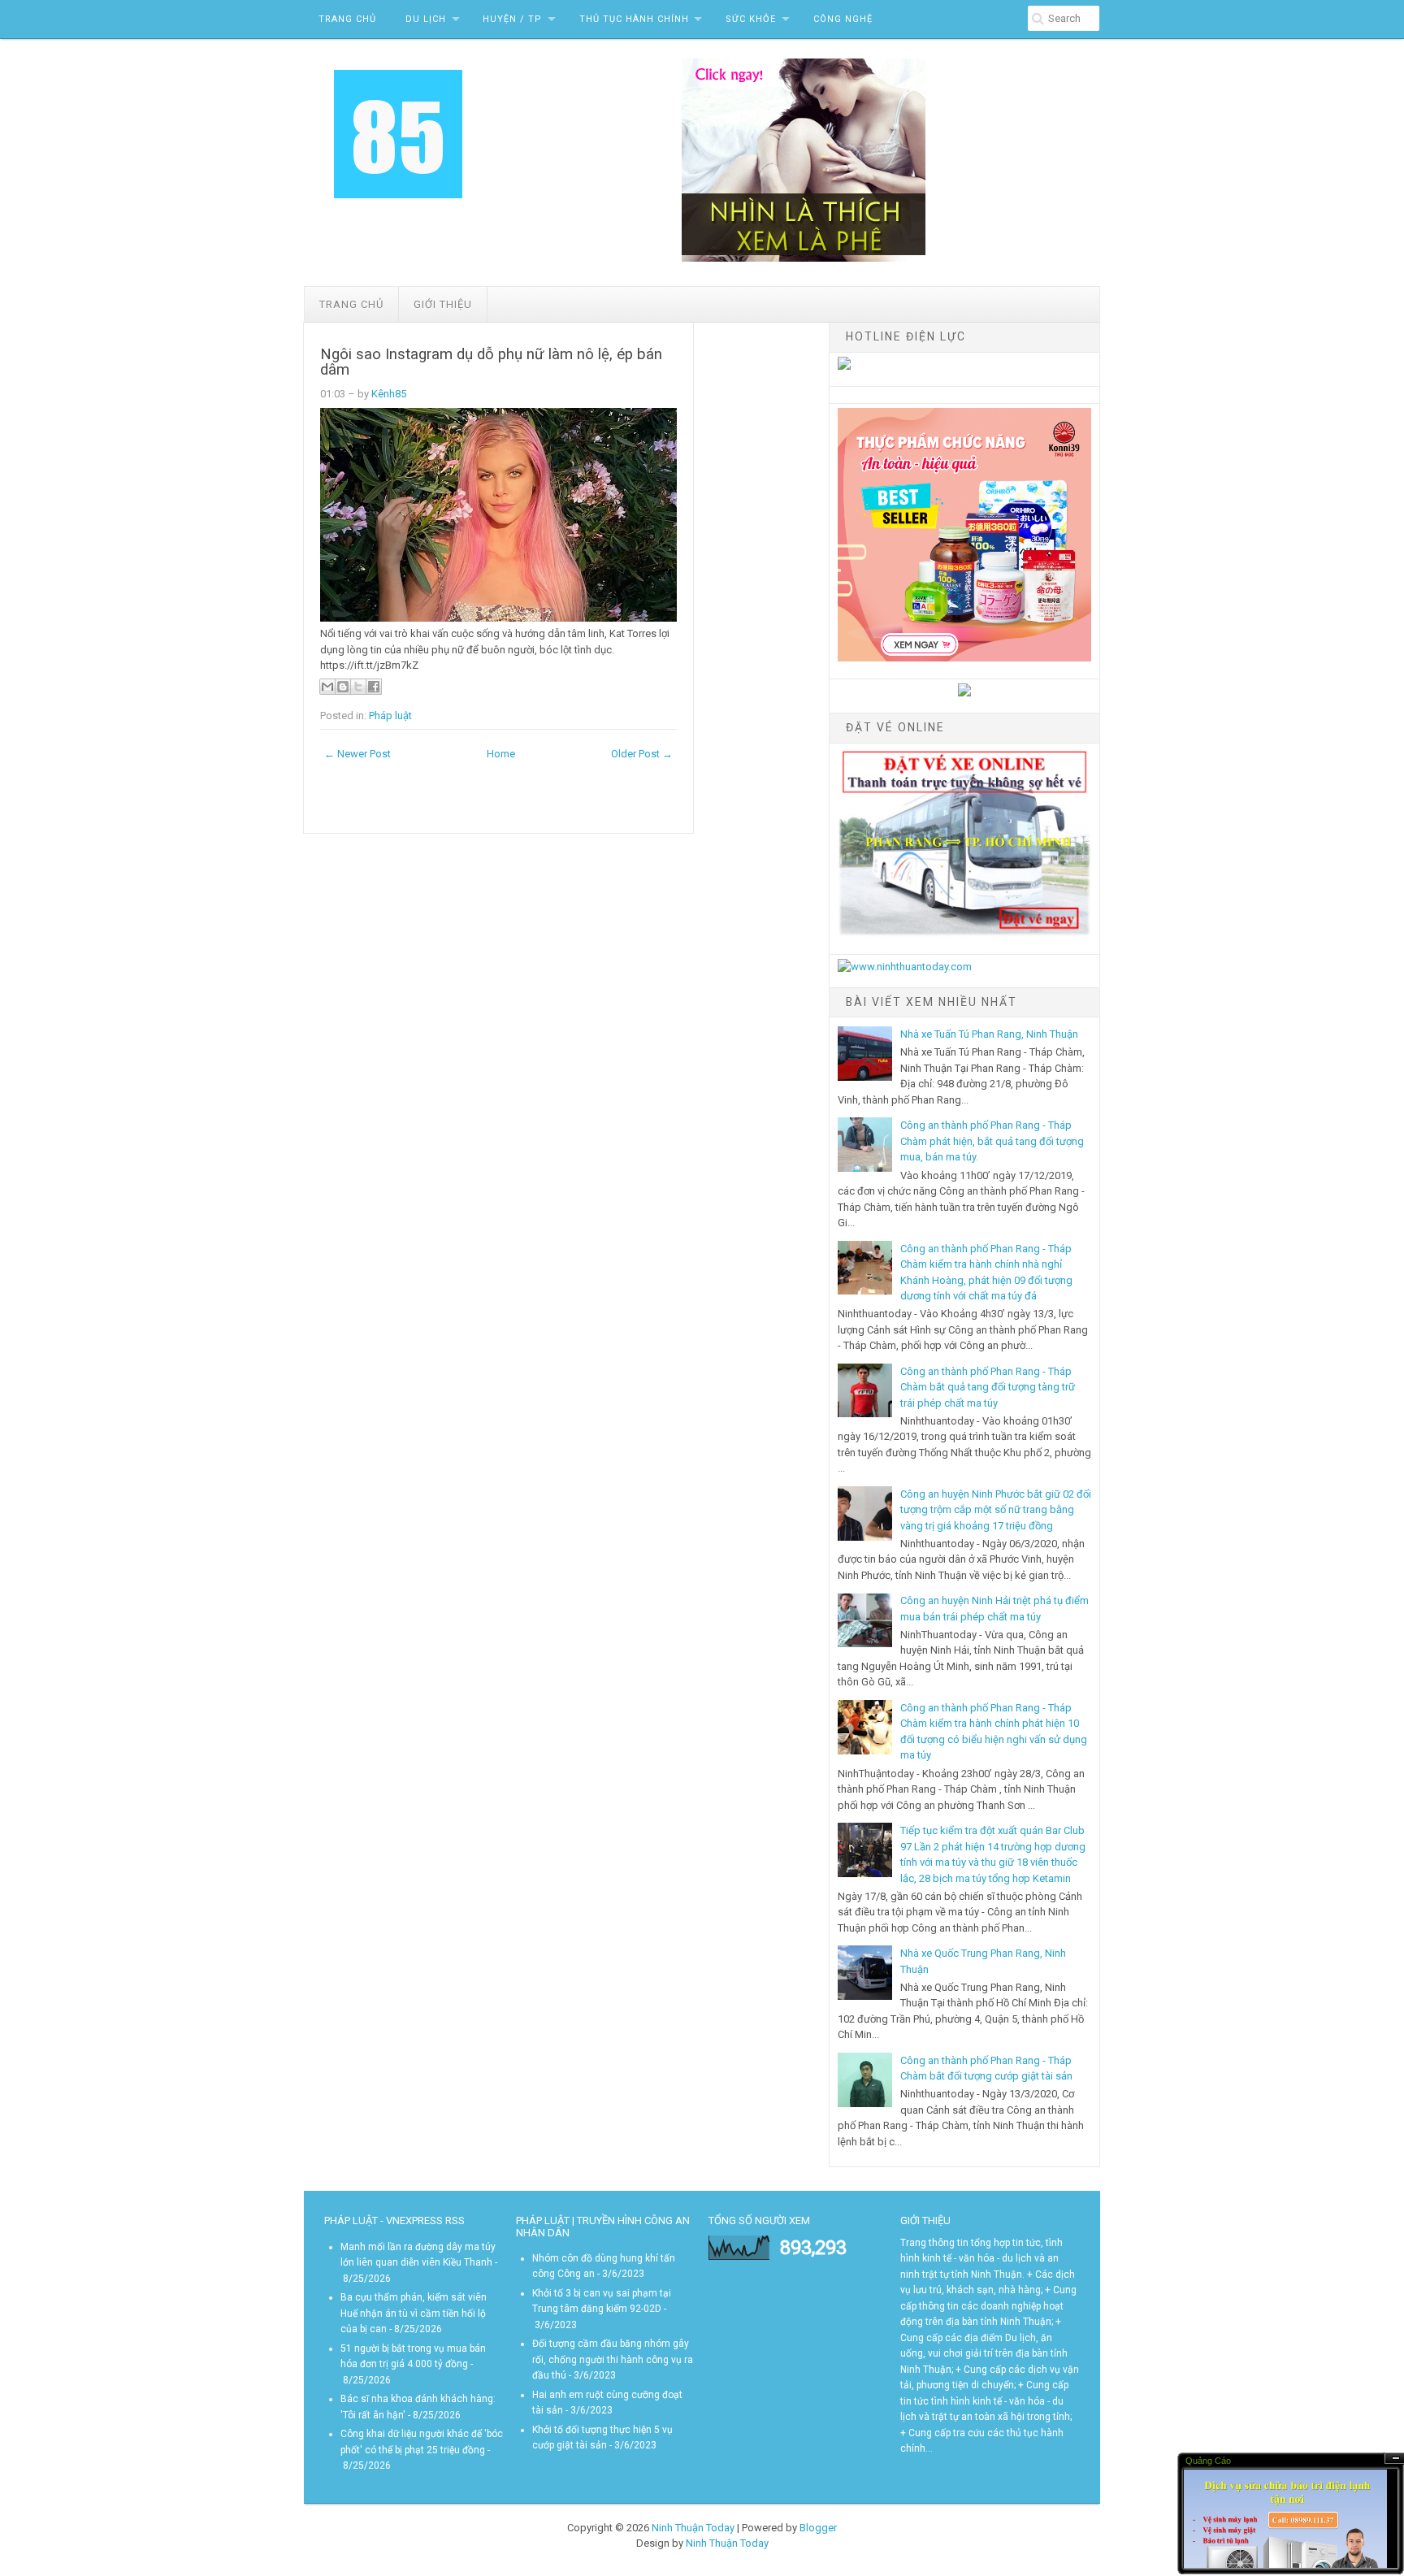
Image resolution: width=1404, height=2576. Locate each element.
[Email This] (327, 687)
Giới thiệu (443, 304)
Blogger (818, 2528)
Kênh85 (389, 394)
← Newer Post (357, 754)
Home (501, 754)
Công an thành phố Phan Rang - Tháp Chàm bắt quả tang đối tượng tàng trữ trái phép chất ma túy (988, 1387)
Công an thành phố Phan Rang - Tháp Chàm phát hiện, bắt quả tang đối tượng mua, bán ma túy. (992, 1141)
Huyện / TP (512, 19)
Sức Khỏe (751, 19)
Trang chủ (351, 304)
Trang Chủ (347, 19)
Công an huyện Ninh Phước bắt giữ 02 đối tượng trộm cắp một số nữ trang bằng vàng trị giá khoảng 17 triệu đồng (996, 1510)
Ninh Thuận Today (693, 2528)
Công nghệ (843, 19)
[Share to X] (358, 687)
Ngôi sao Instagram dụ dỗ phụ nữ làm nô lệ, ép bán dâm (491, 362)
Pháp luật (390, 716)
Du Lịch (426, 19)
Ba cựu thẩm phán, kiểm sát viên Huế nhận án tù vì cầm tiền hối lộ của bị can (414, 2313)
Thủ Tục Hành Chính (634, 19)
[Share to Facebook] (374, 687)
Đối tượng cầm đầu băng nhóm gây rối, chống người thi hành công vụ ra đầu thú (613, 2359)
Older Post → (642, 754)
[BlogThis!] (343, 687)
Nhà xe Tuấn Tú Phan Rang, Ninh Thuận (989, 1034)
